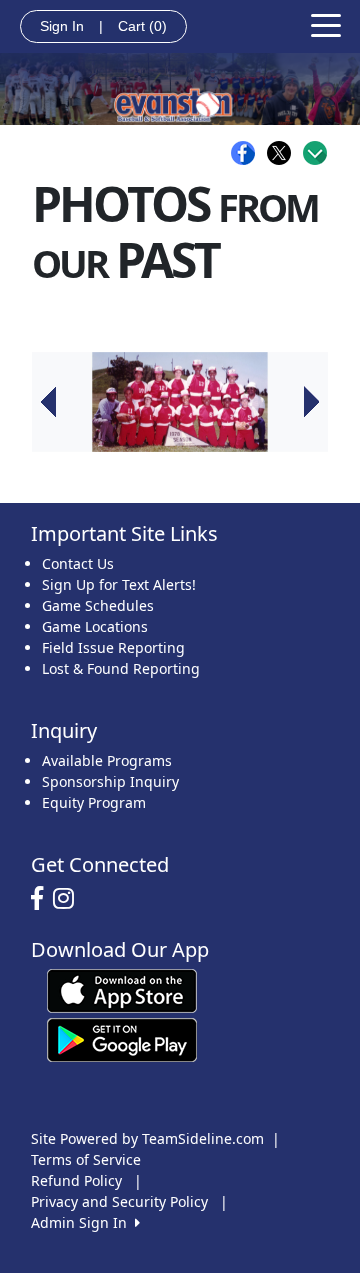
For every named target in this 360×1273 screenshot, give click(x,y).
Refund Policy (76, 1180)
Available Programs (107, 760)
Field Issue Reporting (113, 647)
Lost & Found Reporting (121, 668)
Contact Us (78, 563)
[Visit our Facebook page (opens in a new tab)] (42, 899)
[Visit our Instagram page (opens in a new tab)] (68, 899)
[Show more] (315, 153)
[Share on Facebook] (248, 153)
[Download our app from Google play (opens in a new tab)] (122, 1038)
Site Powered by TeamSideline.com (147, 1138)
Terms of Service (86, 1159)
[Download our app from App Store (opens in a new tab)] (122, 989)
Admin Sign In (83, 1222)
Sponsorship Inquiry (110, 781)
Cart (142, 26)
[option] (180, 402)
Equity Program (94, 802)
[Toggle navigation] (326, 24)
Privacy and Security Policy (119, 1201)
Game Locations (95, 626)
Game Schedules (98, 605)
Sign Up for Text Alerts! (119, 584)
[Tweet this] (284, 153)
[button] (48, 402)
